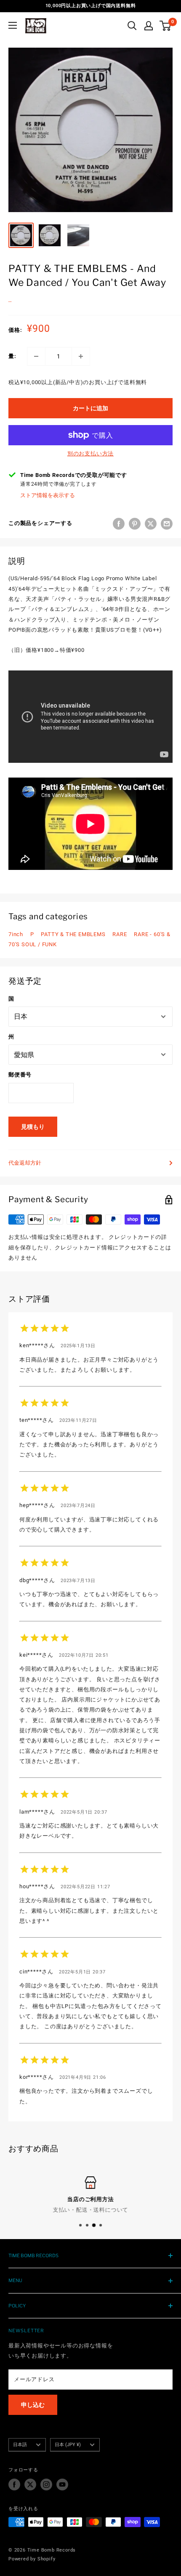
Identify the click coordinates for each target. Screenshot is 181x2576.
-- (10, 301)
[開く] (132, 26)
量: (12, 356)
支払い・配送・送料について (90, 2210)
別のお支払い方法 (90, 454)
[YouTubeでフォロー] (62, 2484)
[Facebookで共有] (119, 524)
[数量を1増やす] (81, 356)
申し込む (33, 2405)
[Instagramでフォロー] (46, 2484)
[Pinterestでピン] (135, 524)
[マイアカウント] (149, 26)
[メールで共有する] (167, 524)
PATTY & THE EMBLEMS (73, 934)
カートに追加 (90, 408)
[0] (166, 26)
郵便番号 (20, 1075)
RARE (120, 934)
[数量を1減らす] (36, 356)
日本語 (20, 2445)
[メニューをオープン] (13, 25)
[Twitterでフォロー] (30, 2484)
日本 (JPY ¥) (68, 2445)
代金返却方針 (25, 1163)
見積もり (33, 1127)
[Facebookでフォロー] (14, 2484)
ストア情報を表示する (48, 495)
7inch (16, 934)
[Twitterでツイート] (151, 524)
